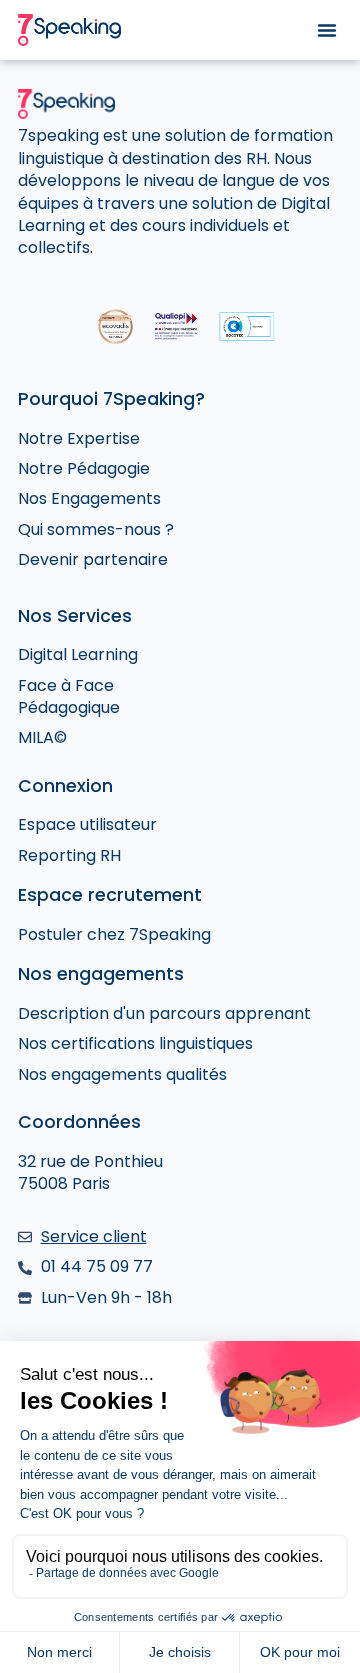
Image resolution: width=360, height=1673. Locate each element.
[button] (327, 30)
